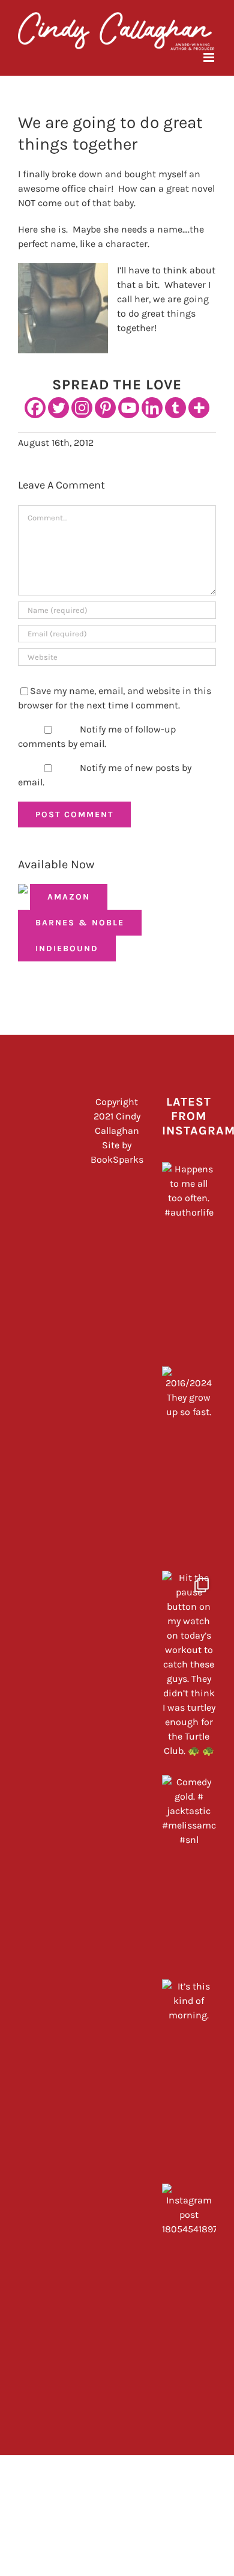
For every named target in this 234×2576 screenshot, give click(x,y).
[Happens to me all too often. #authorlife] (189, 1261)
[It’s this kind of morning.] (189, 2078)
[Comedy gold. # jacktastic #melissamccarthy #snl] (189, 1874)
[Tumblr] (175, 408)
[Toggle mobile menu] (210, 57)
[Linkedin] (152, 408)
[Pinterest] (105, 408)
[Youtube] (129, 408)
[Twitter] (58, 408)
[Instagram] (82, 408)
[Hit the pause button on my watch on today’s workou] (189, 1670)
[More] (199, 408)
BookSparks (117, 1159)
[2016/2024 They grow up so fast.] (189, 1466)
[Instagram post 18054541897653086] (189, 2283)
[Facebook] (35, 408)
